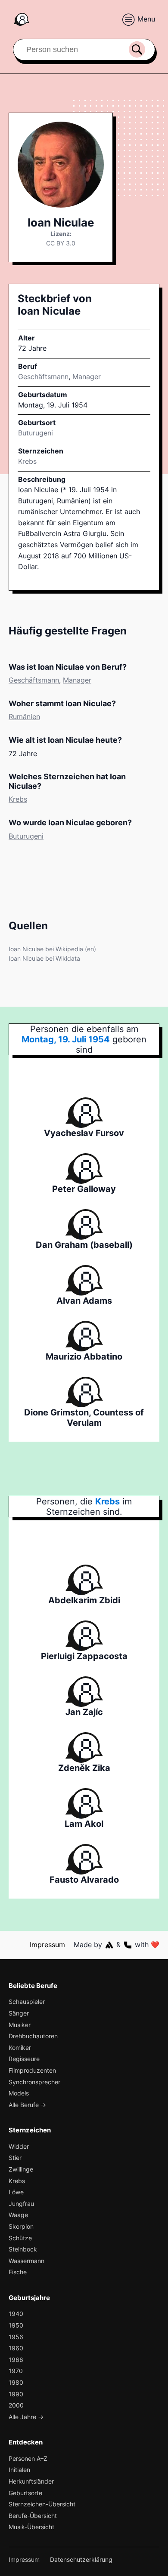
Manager (87, 377)
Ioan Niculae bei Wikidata (44, 958)
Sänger (19, 2013)
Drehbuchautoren (33, 2036)
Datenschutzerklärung (81, 2559)
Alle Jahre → (26, 2417)
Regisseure (24, 2059)
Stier (15, 2158)
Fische (18, 2272)
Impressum (47, 1945)
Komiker (20, 2048)
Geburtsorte (25, 2493)
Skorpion (21, 2226)
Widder (19, 2146)
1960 (16, 2348)
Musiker (20, 2025)
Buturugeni (26, 836)
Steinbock (23, 2249)
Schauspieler (27, 2002)
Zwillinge (21, 2169)
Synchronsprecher (34, 2082)
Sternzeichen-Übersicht (42, 2504)
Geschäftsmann (43, 377)
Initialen (19, 2470)
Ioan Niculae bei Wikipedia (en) (52, 949)
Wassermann (26, 2261)
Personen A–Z (28, 2458)
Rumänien (24, 717)
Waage (18, 2215)
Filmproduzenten (32, 2070)
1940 (16, 2314)
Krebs (27, 461)
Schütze (20, 2238)
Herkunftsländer (31, 2481)
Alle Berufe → (27, 2105)
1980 (16, 2382)
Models (19, 2093)
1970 (16, 2371)
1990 (16, 2394)
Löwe (16, 2192)
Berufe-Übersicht (33, 2516)
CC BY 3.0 (61, 243)
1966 (16, 2360)
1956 (16, 2337)
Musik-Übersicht (31, 2527)
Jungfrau (21, 2204)
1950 (16, 2325)
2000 (16, 2405)
